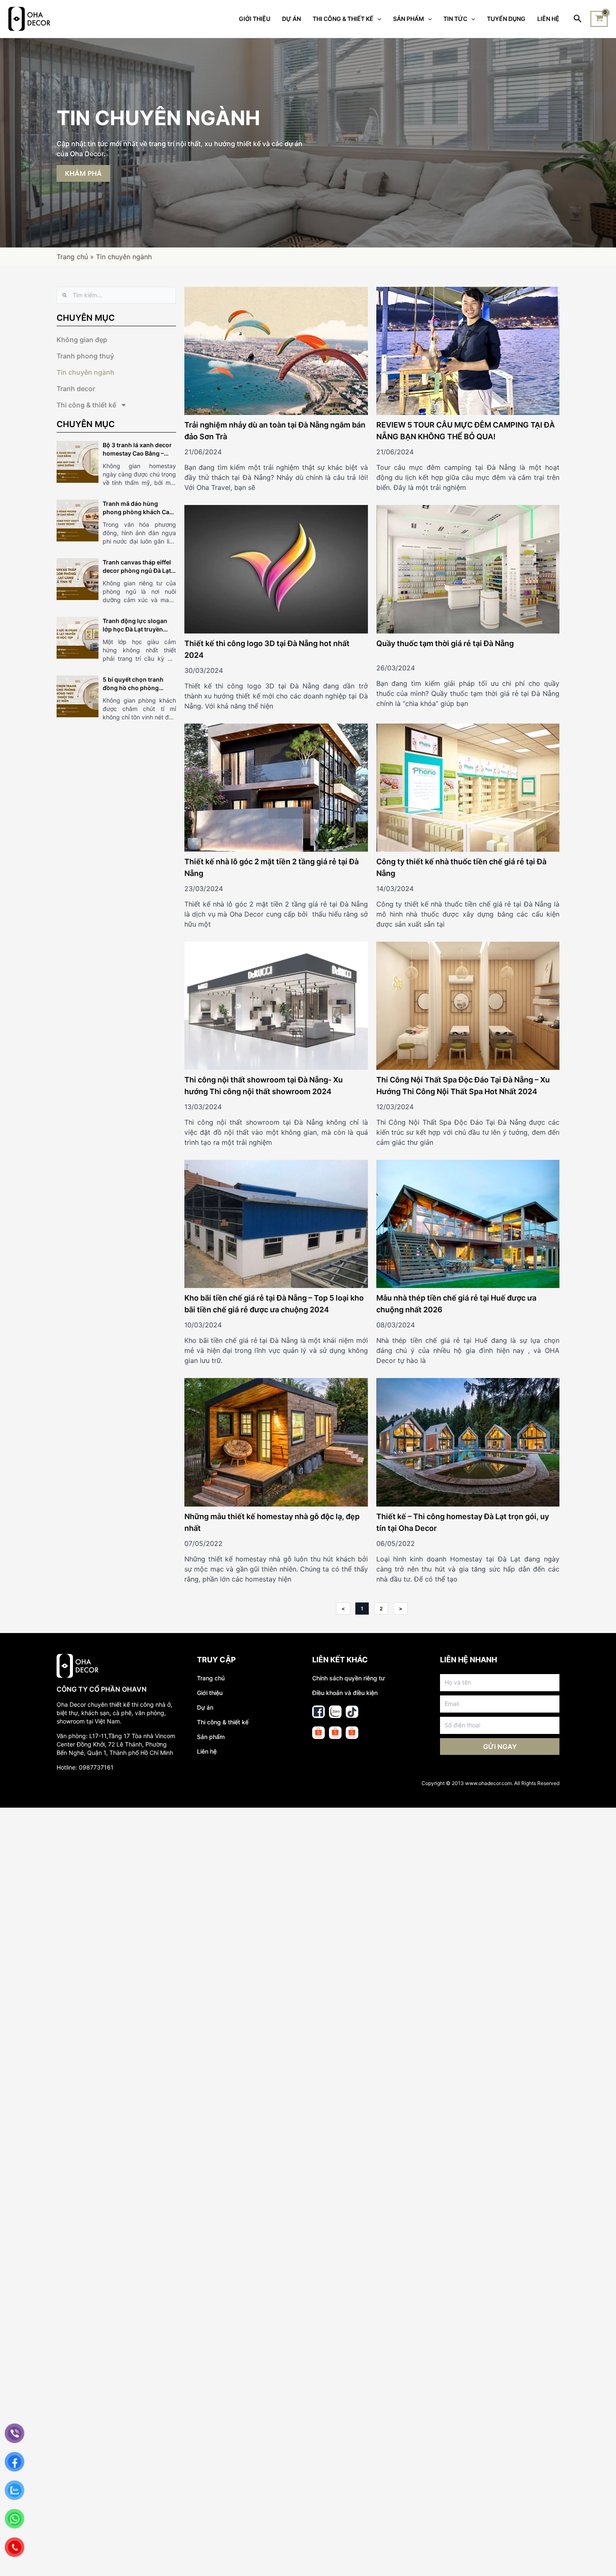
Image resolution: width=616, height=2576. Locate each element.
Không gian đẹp (82, 340)
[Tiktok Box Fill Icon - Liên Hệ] (352, 1712)
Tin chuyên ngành (85, 372)
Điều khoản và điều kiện (345, 1693)
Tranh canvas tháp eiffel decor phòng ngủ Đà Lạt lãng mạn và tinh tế (137, 571)
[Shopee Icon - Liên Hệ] (318, 1733)
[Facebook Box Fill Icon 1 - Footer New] (318, 1712)
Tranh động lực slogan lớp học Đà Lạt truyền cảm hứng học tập (135, 629)
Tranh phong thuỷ (85, 356)
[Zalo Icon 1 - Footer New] (335, 1712)
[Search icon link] (578, 19)
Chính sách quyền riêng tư (348, 1678)
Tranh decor (76, 389)
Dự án (205, 1707)
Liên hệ (207, 1751)
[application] (377, 19)
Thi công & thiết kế (86, 405)
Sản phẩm (211, 1737)
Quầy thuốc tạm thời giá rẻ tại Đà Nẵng (445, 643)
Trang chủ (72, 257)
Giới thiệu (210, 1693)
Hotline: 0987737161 (85, 1767)
